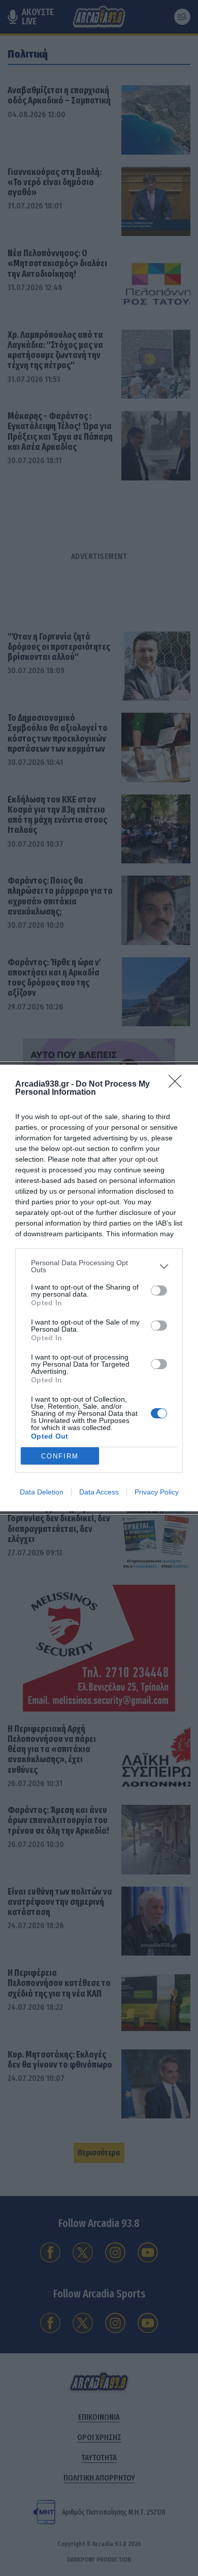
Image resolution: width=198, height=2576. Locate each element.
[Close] (178, 1085)
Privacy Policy (157, 1492)
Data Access (99, 1492)
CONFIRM (60, 1456)
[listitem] (99, 1266)
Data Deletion (42, 1492)
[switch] (159, 1291)
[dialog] (99, 1288)
